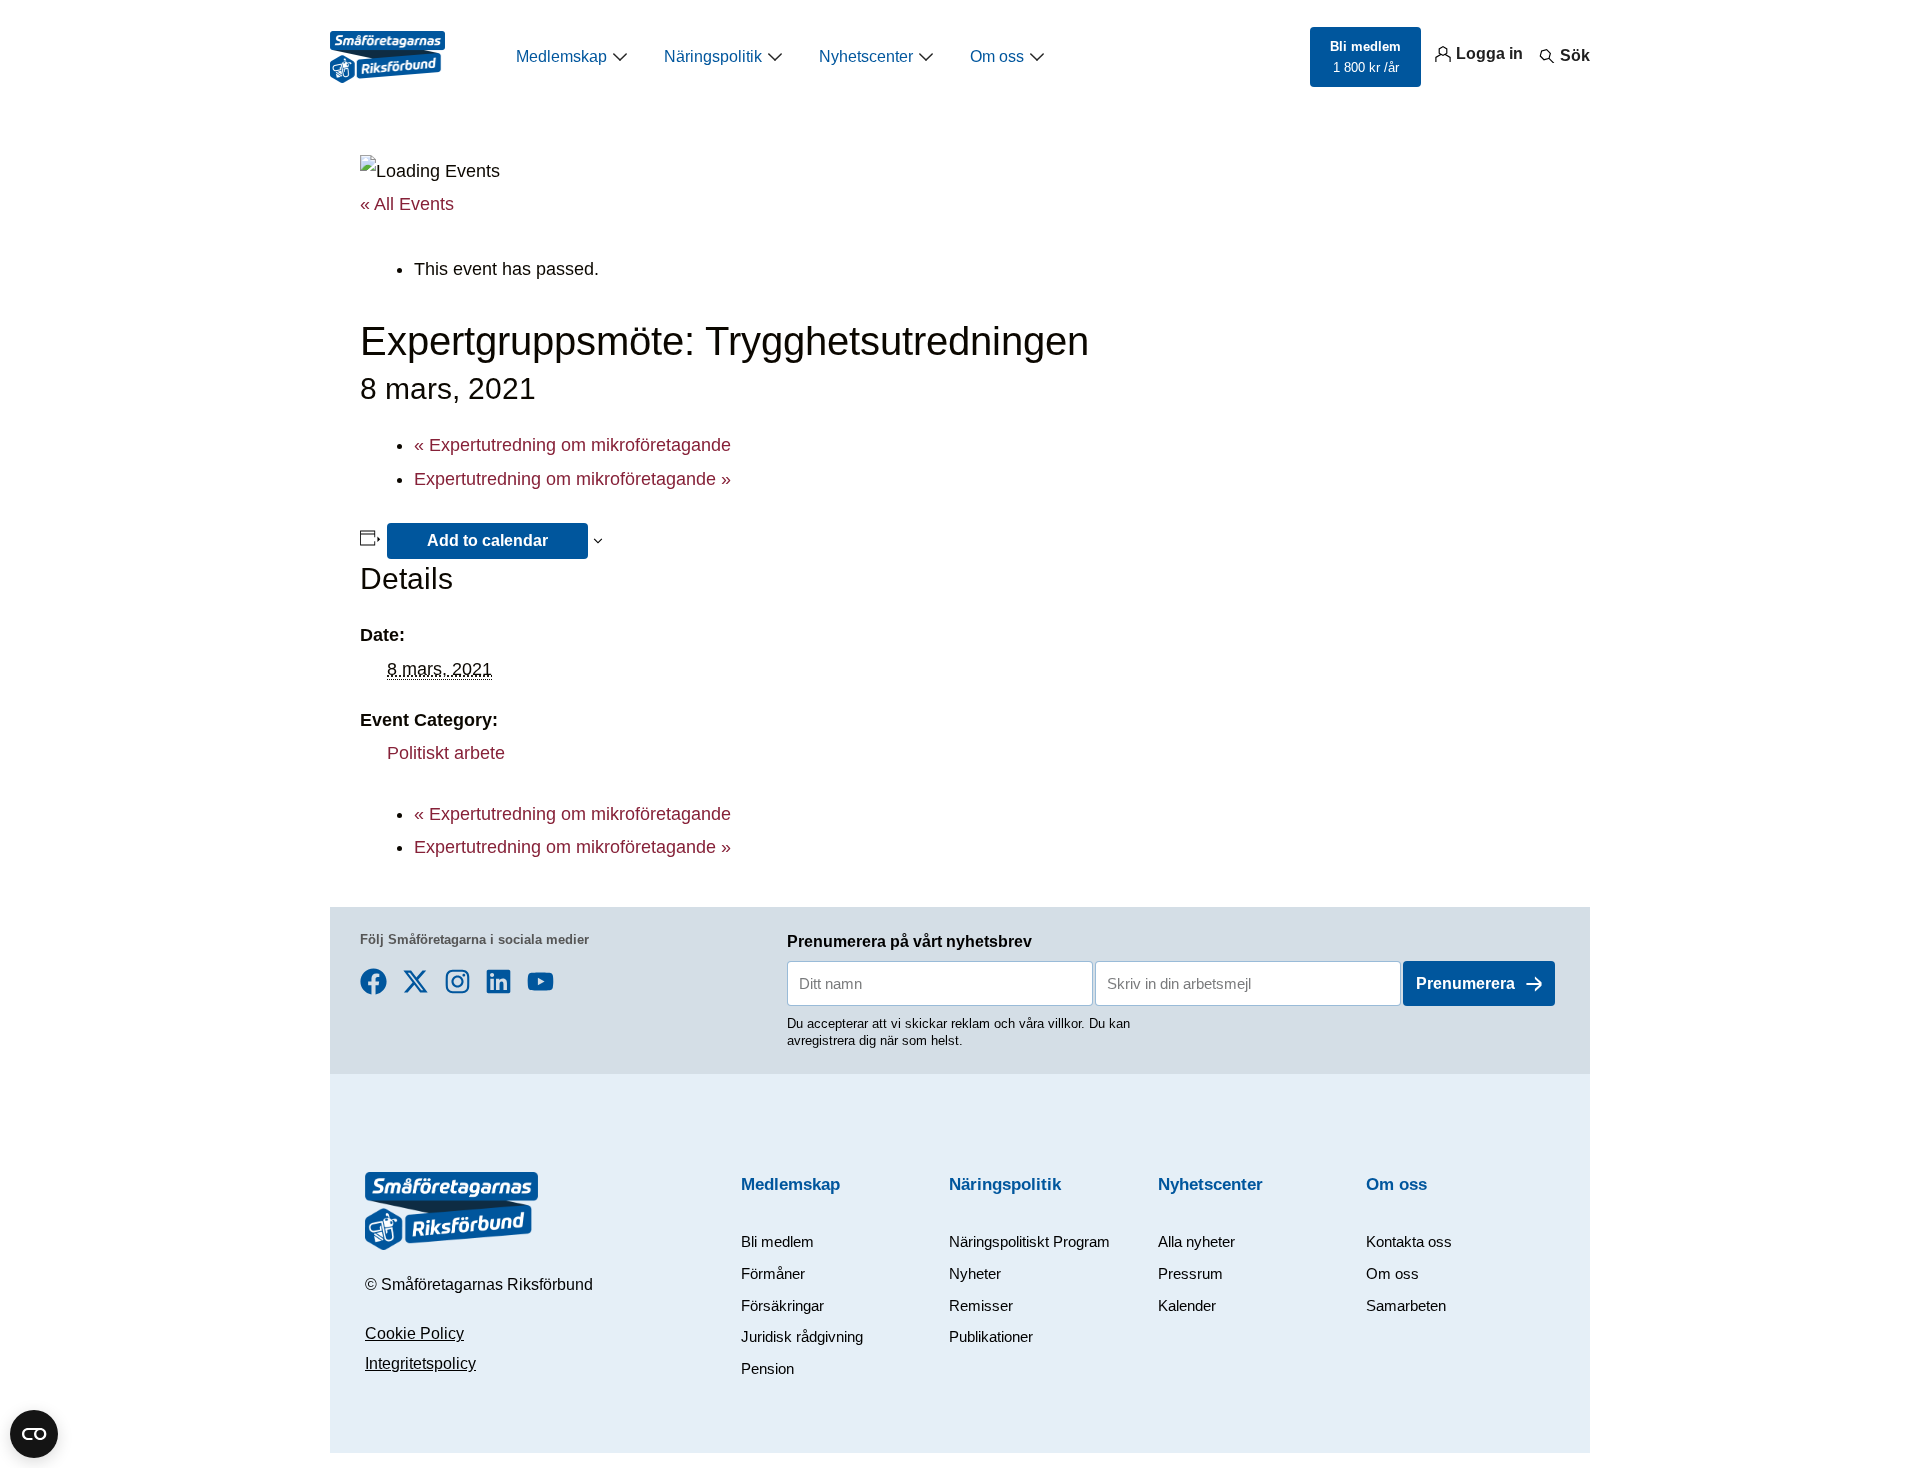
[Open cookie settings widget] (34, 1434)
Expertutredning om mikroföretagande (572, 445)
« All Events (407, 204)
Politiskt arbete (446, 753)
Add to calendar (487, 540)
